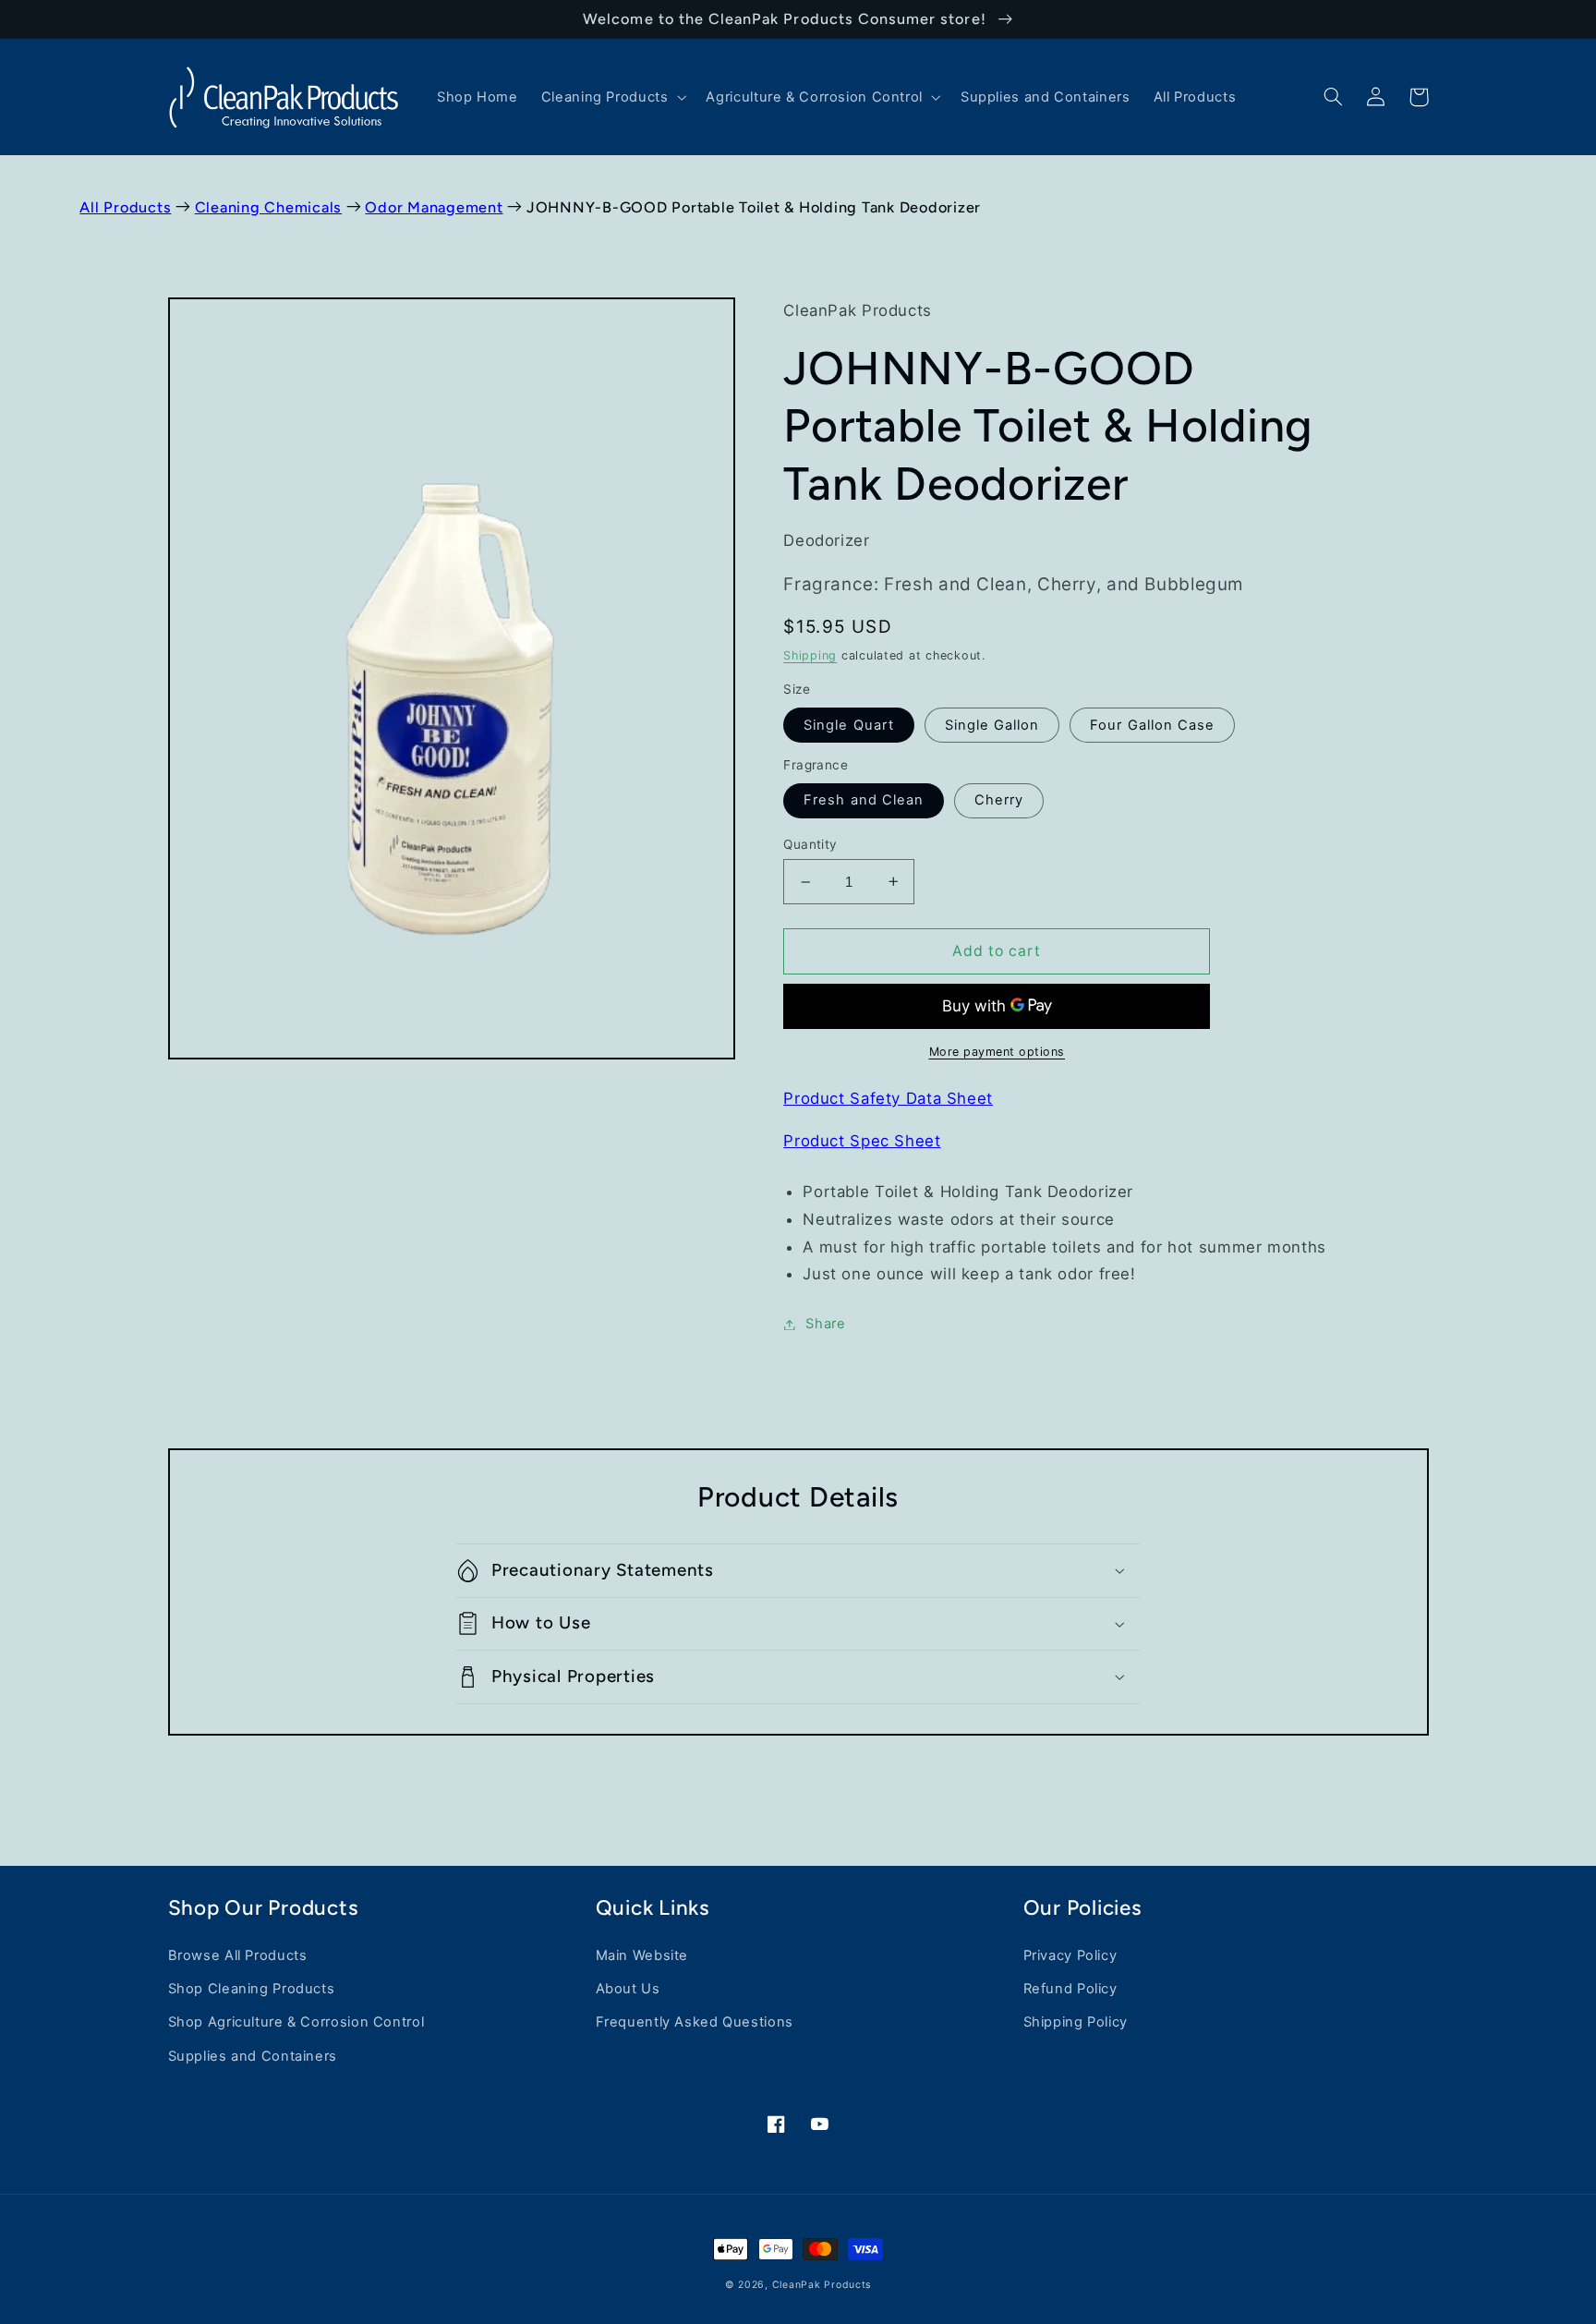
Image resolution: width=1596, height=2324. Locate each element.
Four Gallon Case (1152, 725)
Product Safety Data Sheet (888, 1098)
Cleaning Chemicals (269, 207)
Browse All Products (238, 1955)
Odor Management (434, 207)
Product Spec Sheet (862, 1141)
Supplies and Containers (253, 2056)
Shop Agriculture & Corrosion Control (296, 2022)
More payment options (997, 1052)
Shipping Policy (1076, 2022)
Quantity (810, 844)
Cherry (999, 800)
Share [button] (825, 1324)
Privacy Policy (1070, 1955)
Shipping (810, 655)
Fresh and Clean (864, 800)
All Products (125, 207)
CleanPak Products (822, 2285)
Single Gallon (992, 725)
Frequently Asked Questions (695, 2022)
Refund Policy (1070, 1989)
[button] (612, 97)
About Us (628, 1989)
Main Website (642, 1955)
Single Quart (849, 725)
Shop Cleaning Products (252, 1989)
